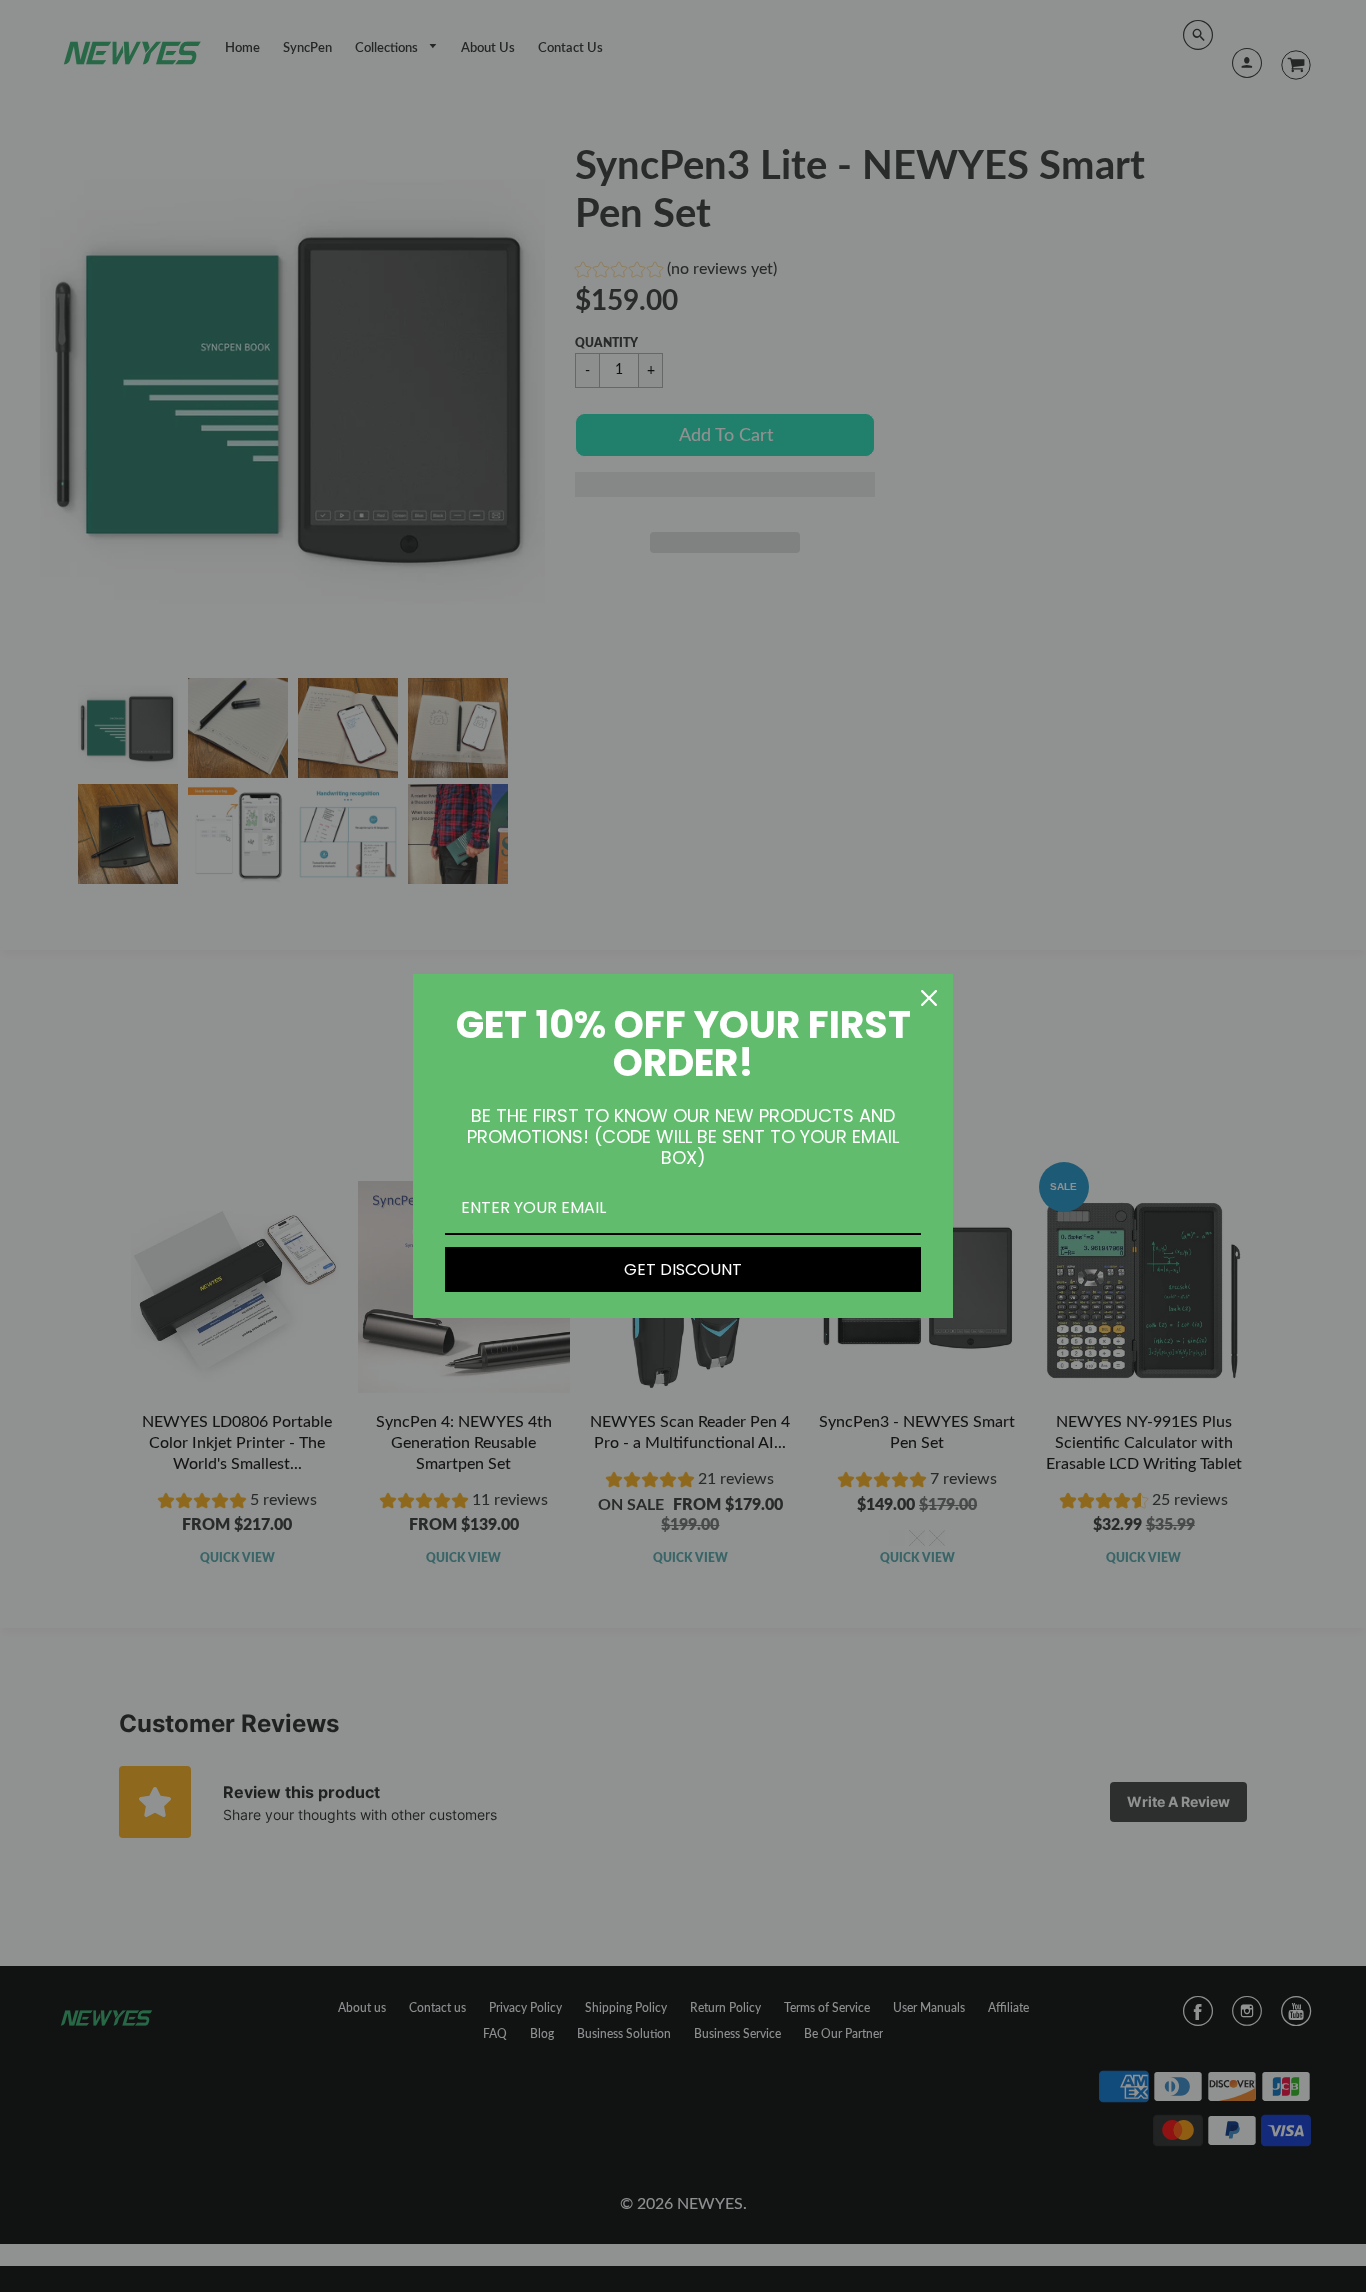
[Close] (929, 998)
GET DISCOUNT (683, 1269)
